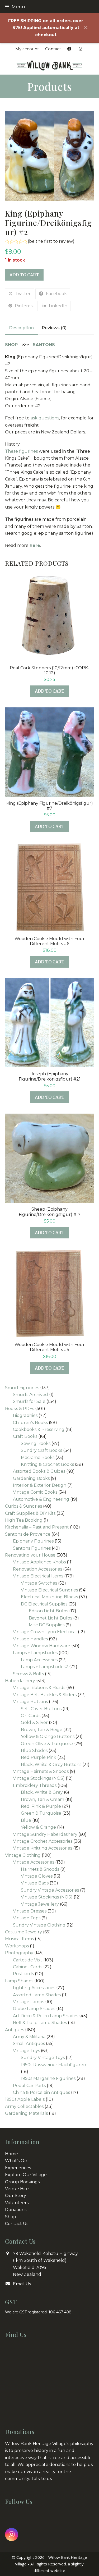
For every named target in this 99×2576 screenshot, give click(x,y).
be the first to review (51, 241)
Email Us (22, 2284)
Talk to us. (42, 2479)
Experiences (18, 2168)
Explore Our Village (26, 2175)
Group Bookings (22, 2182)
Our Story (16, 2196)
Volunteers (17, 2203)
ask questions (45, 418)
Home (11, 2154)
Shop (11, 2217)
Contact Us (17, 2224)
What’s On (16, 2161)
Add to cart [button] (50, 691)
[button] (15, 6)
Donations (16, 2210)
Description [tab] (21, 328)
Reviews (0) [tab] (54, 328)
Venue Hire (17, 2189)
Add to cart (24, 275)
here (35, 545)
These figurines (21, 451)
